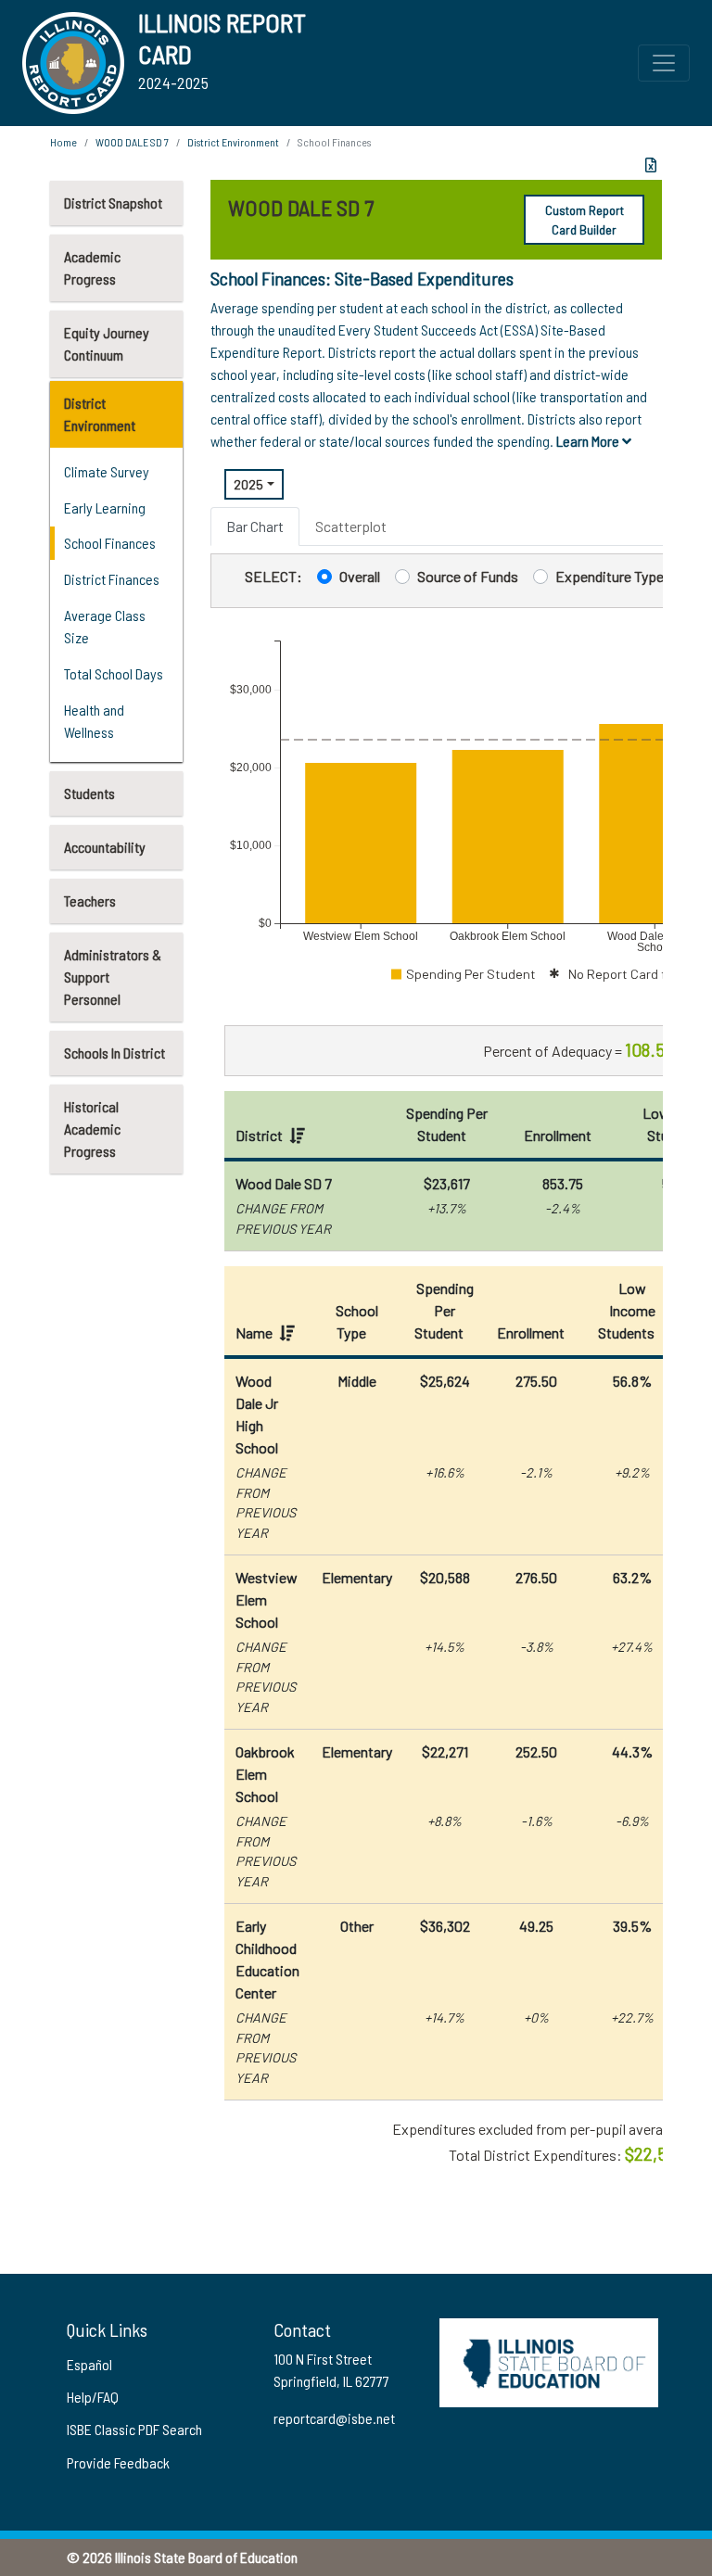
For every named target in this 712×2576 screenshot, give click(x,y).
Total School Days (114, 673)
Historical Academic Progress (92, 1129)
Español (89, 2364)
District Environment (100, 414)
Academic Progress (92, 267)
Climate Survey (107, 471)
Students (89, 793)
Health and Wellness (94, 721)
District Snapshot (113, 203)
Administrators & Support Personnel (113, 977)
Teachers (90, 901)
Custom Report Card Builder (585, 220)
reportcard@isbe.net (334, 2418)
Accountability (105, 847)
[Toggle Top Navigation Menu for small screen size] (664, 63)
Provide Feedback (118, 2462)
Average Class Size (105, 626)
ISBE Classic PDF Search (134, 2429)
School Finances (110, 543)
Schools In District (114, 1053)
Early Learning (105, 508)
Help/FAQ (93, 2397)
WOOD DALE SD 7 (132, 142)
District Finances (112, 579)
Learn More (589, 441)
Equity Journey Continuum (107, 343)
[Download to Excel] (651, 165)
